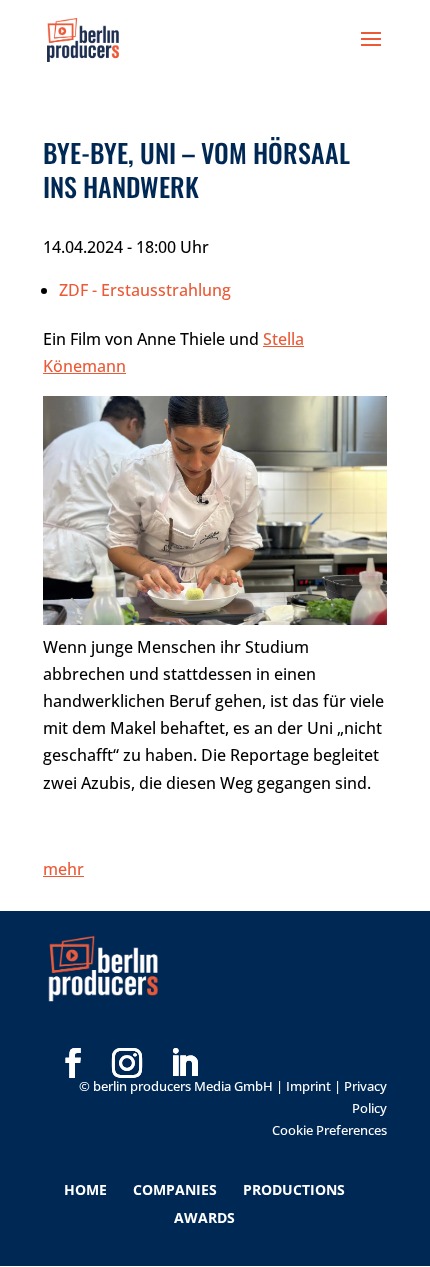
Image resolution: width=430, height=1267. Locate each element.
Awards (204, 1217)
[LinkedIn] (184, 1031)
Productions (294, 1189)
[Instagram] (127, 1031)
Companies (175, 1189)
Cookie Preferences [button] (329, 1130)
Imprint (308, 1086)
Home (85, 1189)
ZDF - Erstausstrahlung (145, 290)
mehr (63, 869)
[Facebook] (73, 1031)
